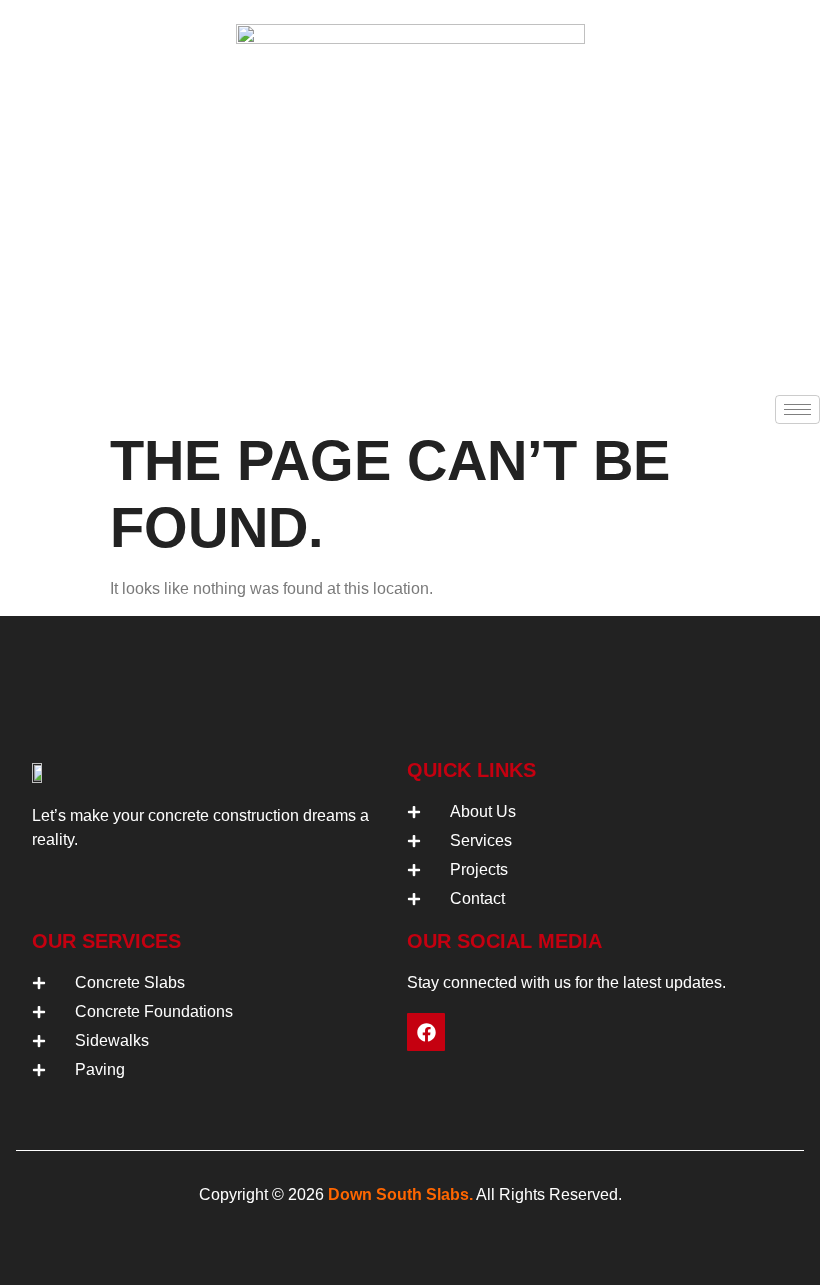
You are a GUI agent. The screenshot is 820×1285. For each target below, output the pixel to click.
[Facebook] (426, 1032)
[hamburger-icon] (797, 409)
